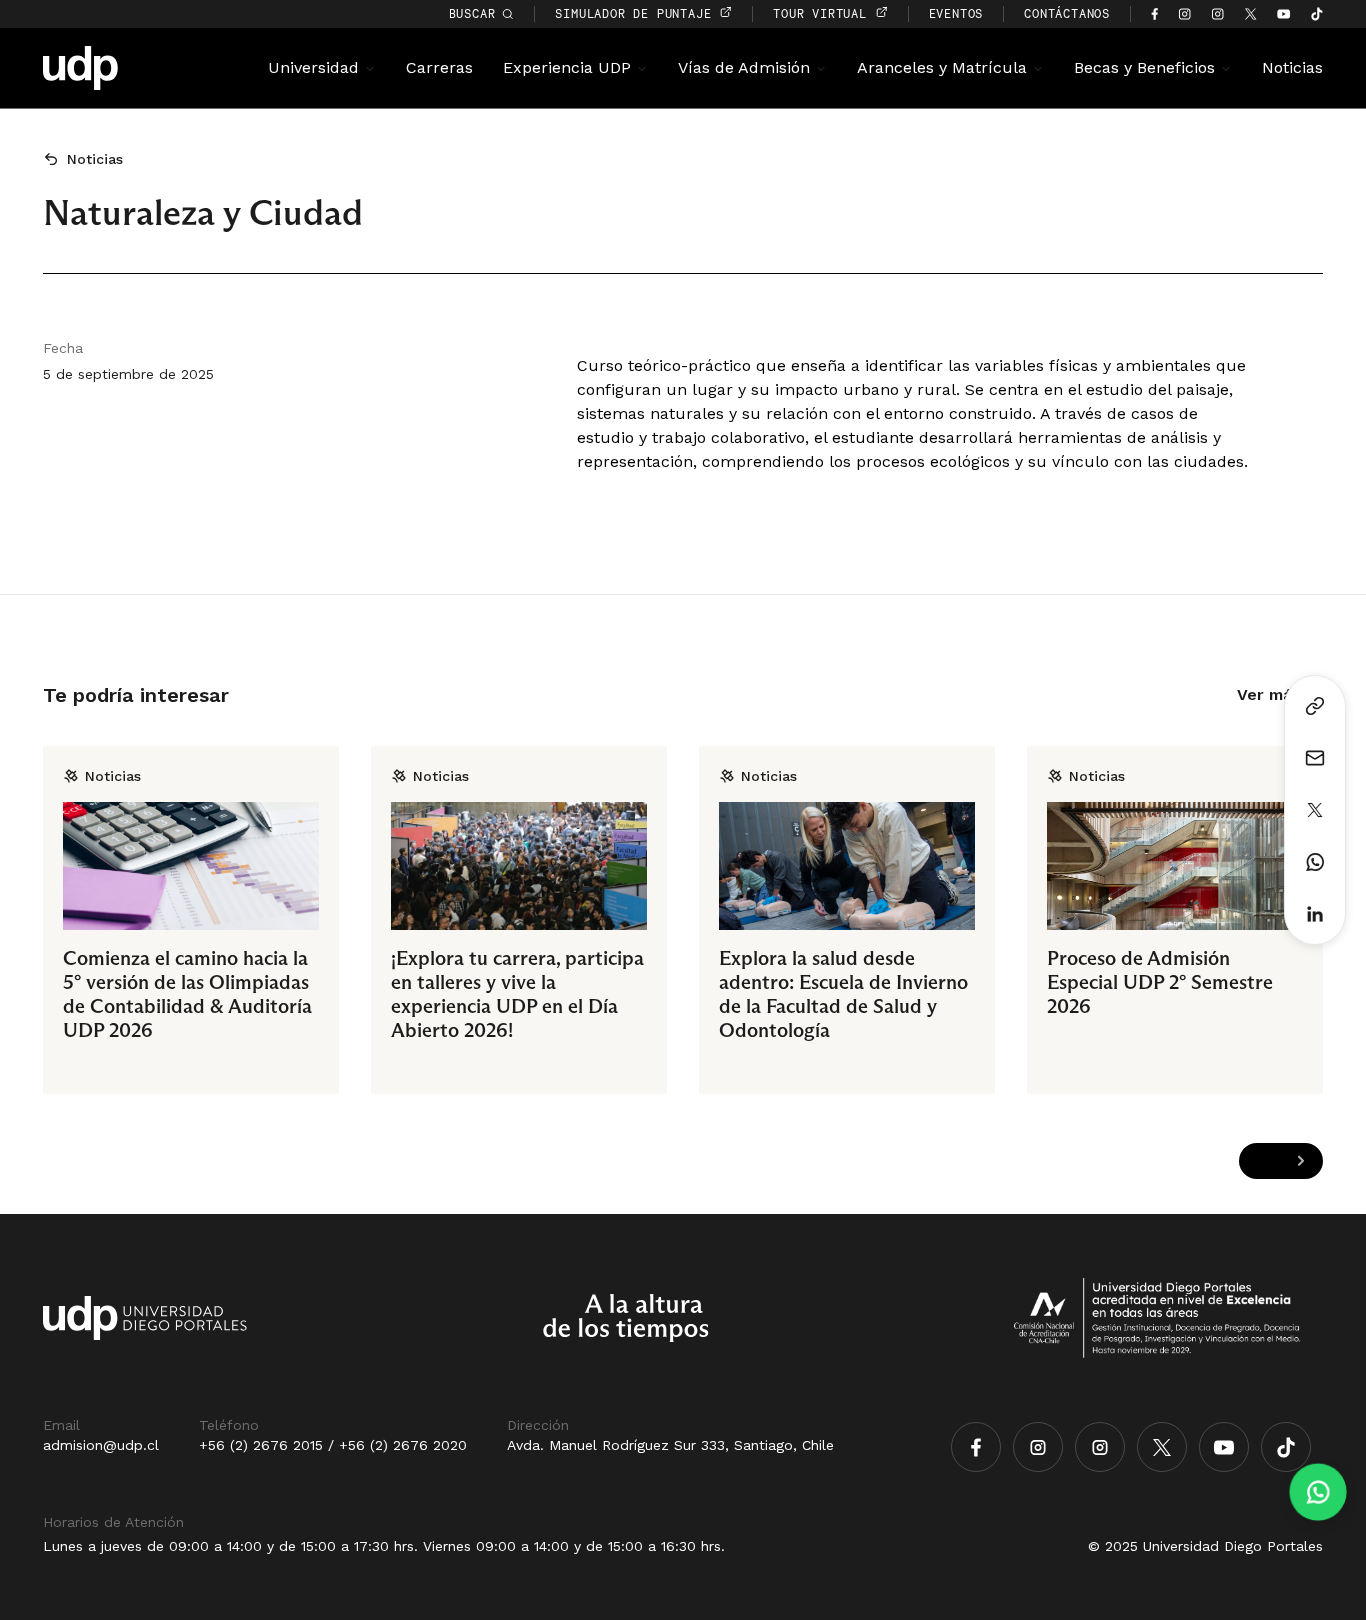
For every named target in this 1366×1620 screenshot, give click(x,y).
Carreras (439, 67)
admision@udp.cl (101, 1445)
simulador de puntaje (637, 13)
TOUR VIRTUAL (823, 13)
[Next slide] (1300, 1161)
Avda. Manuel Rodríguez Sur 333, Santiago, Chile (670, 1445)
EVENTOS (956, 13)
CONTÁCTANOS (1067, 13)
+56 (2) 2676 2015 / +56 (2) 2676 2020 (333, 1445)
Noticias (1292, 67)
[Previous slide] (1261, 1161)
